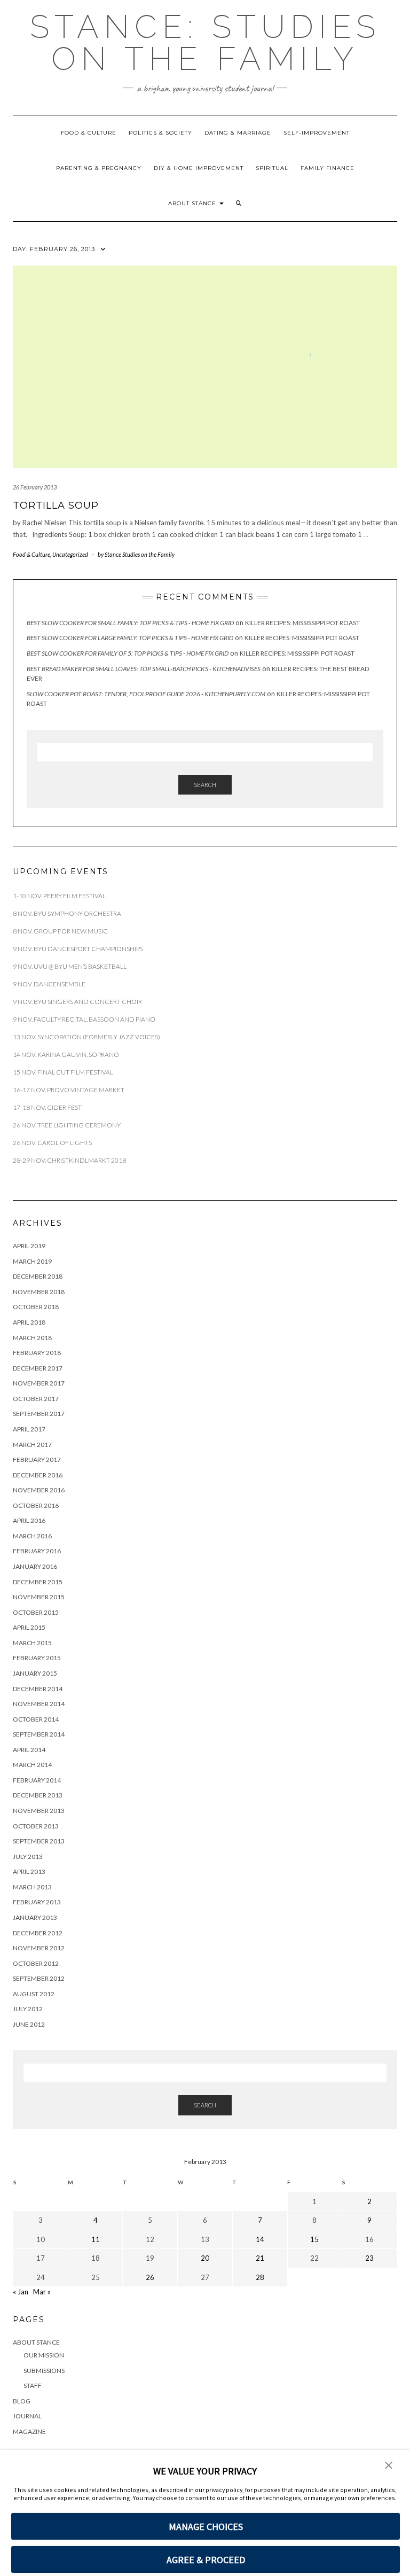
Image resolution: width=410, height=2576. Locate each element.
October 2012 (36, 1963)
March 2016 (32, 1536)
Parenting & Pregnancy (99, 168)
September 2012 (39, 1978)
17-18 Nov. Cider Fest (47, 1107)
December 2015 (38, 1582)
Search (205, 785)
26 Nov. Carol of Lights (52, 1143)
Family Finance (328, 168)
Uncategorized (70, 554)
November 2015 (39, 1597)
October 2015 (36, 1612)
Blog (22, 2401)
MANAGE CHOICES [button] (206, 2527)
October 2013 (36, 1826)
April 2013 (29, 1871)
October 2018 (36, 1307)
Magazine (29, 2431)
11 (96, 2239)
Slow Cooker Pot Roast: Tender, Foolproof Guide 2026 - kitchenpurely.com (146, 694)
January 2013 (35, 1917)
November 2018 (39, 1292)
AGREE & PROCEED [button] (206, 2560)
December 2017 (38, 1368)
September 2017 (39, 1414)
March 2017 (32, 1445)
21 (260, 2258)
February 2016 (37, 1551)
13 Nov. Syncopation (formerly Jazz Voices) (86, 1037)
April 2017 (29, 1429)
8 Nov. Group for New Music (60, 931)
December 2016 (38, 1475)
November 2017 (39, 1383)
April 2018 (29, 1322)
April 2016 (29, 1520)
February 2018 (37, 1353)
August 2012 (34, 1994)
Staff (33, 2386)
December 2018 (38, 1276)
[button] (239, 204)
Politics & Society (160, 133)
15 (314, 2239)
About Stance (193, 203)
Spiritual (272, 168)
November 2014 (39, 1704)
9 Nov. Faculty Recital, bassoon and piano (84, 1019)
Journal (27, 2416)
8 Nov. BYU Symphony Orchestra (67, 913)
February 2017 (37, 1460)
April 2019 (29, 1246)
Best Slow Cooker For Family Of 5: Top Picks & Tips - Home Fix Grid (128, 653)
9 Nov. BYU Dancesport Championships (78, 949)
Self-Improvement (317, 133)
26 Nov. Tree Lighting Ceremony (67, 1125)
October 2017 (36, 1399)
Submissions (44, 2371)
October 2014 (36, 1719)
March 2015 (32, 1643)
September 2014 (39, 1734)
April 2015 (29, 1627)
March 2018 (32, 1338)
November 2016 (39, 1490)
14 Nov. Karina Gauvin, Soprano (66, 1054)
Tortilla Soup (56, 505)
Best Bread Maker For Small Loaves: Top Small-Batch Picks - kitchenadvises (144, 669)
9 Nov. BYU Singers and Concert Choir (77, 1002)
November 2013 (39, 1811)
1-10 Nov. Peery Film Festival (60, 896)
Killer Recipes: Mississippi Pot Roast (302, 623)
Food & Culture (89, 133)
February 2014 (37, 1780)
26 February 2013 (35, 487)
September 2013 (39, 1841)
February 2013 (37, 1902)
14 (260, 2239)
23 (369, 2258)
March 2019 (32, 1261)
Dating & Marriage (238, 133)
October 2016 (36, 1505)
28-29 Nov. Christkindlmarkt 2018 (69, 1160)
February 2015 (37, 1658)
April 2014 (29, 1750)
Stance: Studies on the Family (205, 43)
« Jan (21, 2292)
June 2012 (29, 2024)
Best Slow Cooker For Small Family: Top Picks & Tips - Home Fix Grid (130, 623)
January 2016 (35, 1566)
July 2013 (28, 1857)
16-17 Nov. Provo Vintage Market (69, 1090)
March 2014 (32, 1765)
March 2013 (32, 1887)
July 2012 (28, 2009)
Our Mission (44, 2355)
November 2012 (39, 1948)
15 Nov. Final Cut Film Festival (63, 1072)
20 (205, 2258)
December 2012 (38, 1933)
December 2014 (38, 1689)
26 (150, 2277)
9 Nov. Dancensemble (50, 984)
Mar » (42, 2292)
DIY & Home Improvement (199, 168)
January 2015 (35, 1673)
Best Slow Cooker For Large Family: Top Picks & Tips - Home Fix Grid (130, 638)
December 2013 (38, 1795)
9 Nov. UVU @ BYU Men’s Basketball (70, 966)
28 (260, 2277)
